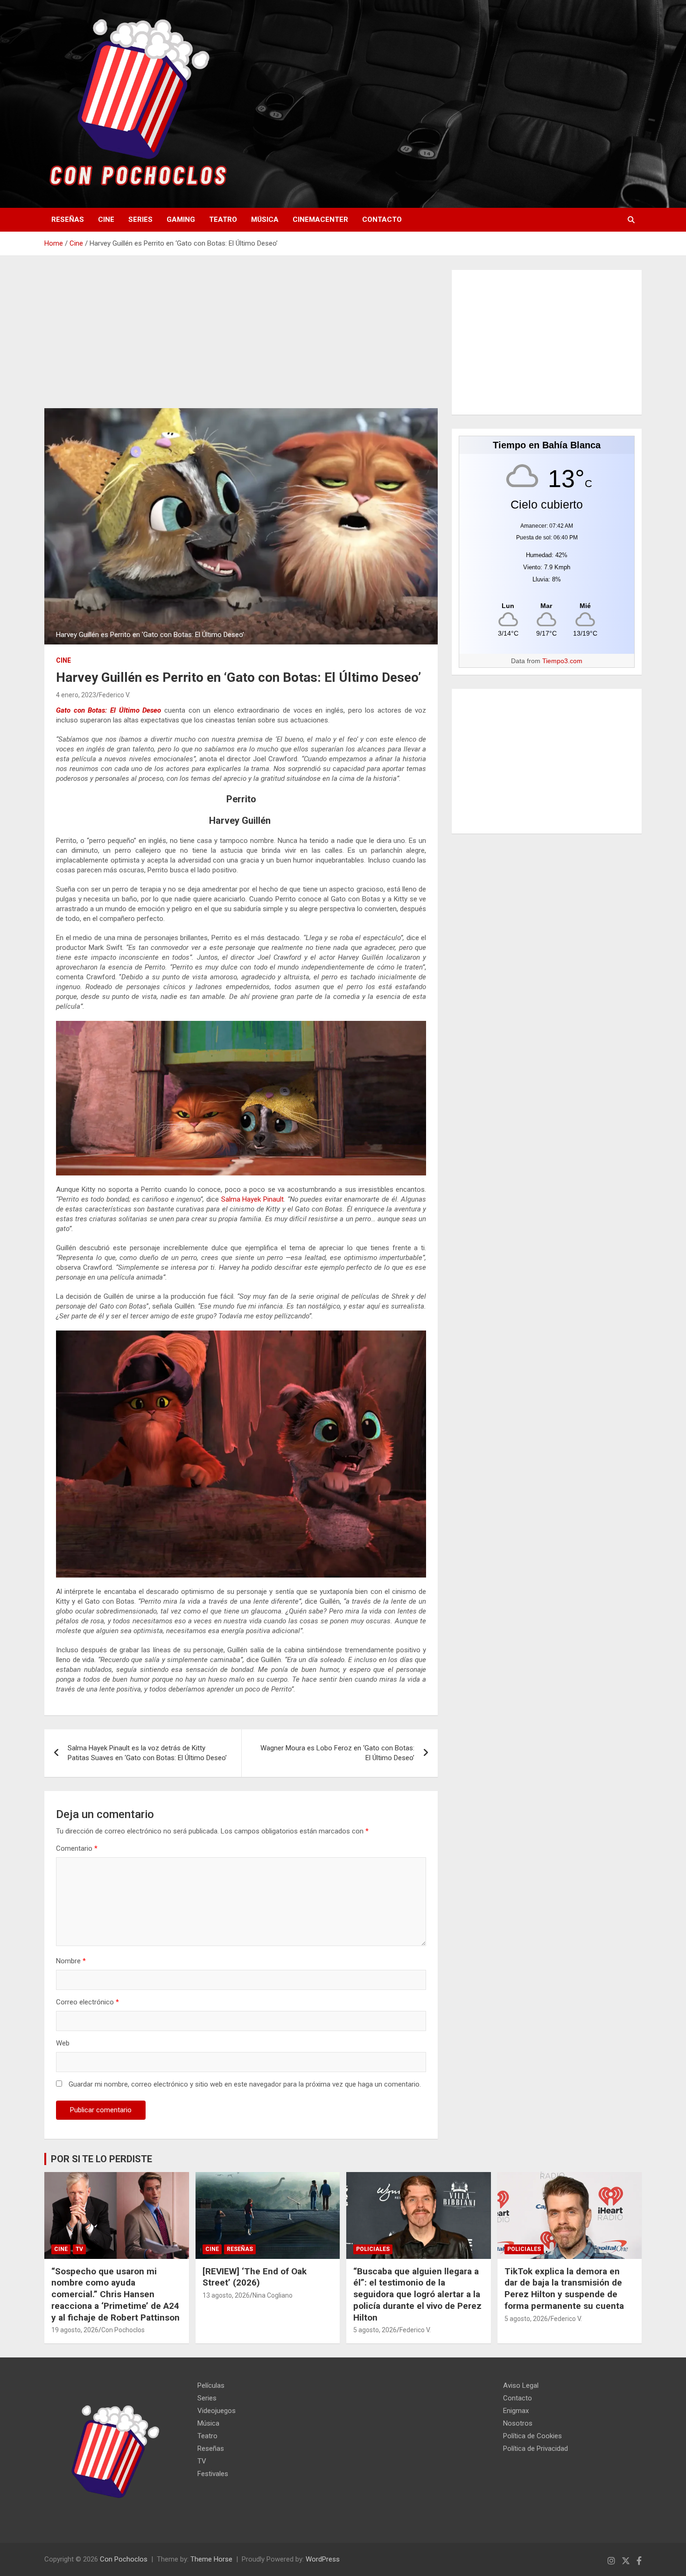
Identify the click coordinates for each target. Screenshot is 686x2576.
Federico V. (115, 695)
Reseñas (68, 219)
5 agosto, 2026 (375, 2330)
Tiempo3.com (562, 661)
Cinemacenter (320, 219)
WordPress (323, 2559)
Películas (211, 2385)
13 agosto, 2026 (226, 2295)
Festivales (213, 2474)
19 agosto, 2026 (75, 2330)
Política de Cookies (532, 2436)
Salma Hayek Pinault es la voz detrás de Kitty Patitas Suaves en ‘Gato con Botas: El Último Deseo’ (147, 1753)
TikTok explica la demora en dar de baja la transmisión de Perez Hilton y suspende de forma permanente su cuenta (564, 2289)
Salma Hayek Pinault (252, 1199)
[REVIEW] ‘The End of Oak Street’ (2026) (255, 2277)
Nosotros (518, 2423)
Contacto (382, 219)
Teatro (223, 219)
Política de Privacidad (535, 2449)
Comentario (77, 1848)
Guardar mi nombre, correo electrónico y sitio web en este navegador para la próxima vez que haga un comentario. (245, 2084)
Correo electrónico (87, 2002)
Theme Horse (211, 2559)
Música (265, 219)
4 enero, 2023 (76, 695)
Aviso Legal (521, 2385)
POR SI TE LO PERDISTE (101, 2159)
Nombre (71, 1961)
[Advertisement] (241, 339)
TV (79, 2249)
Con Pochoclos (123, 2330)
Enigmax (516, 2411)
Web (63, 2043)
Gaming (181, 219)
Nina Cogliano (273, 2295)
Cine (106, 219)
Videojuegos (217, 2411)
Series (140, 219)
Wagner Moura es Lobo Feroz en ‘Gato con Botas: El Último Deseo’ (337, 1753)
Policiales (373, 2249)
